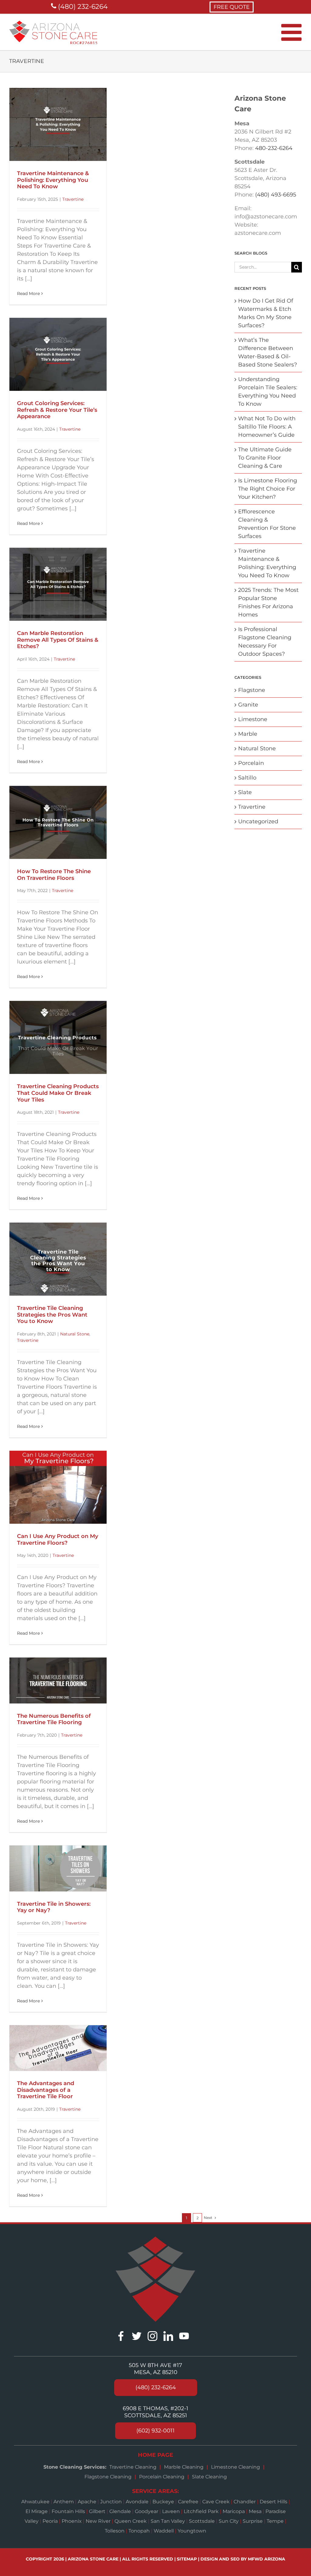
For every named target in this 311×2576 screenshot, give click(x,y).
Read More (28, 293)
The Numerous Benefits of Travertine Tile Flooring (54, 1719)
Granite (248, 705)
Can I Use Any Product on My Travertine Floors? (58, 1540)
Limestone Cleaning (236, 2467)
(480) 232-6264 (82, 7)
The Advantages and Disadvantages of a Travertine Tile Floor (46, 2090)
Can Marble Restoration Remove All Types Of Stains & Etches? (58, 640)
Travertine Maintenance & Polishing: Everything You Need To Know (53, 180)
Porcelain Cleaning (162, 2477)
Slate (245, 792)
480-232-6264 (274, 148)
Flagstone (252, 690)
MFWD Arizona (267, 2559)
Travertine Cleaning (133, 2467)
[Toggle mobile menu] (293, 32)
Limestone (253, 719)
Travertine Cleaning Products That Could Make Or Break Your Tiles (58, 1093)
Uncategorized (258, 821)
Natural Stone (75, 1334)
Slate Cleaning (209, 2477)
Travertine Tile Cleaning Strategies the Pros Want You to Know (52, 1315)
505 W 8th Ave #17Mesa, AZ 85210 (155, 2369)
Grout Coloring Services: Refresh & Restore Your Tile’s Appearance (57, 410)
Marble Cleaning (184, 2467)
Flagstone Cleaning (108, 2477)
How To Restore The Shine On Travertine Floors (54, 875)
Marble (248, 734)
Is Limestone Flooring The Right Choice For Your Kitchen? (268, 489)
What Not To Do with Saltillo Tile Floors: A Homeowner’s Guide (267, 427)
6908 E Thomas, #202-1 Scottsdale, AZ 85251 (155, 2412)
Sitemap (187, 2559)
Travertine (73, 199)
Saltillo (247, 778)
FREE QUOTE (232, 7)
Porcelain (251, 763)
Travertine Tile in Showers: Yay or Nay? (54, 1907)
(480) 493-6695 (276, 195)
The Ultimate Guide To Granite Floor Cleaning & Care (265, 458)
